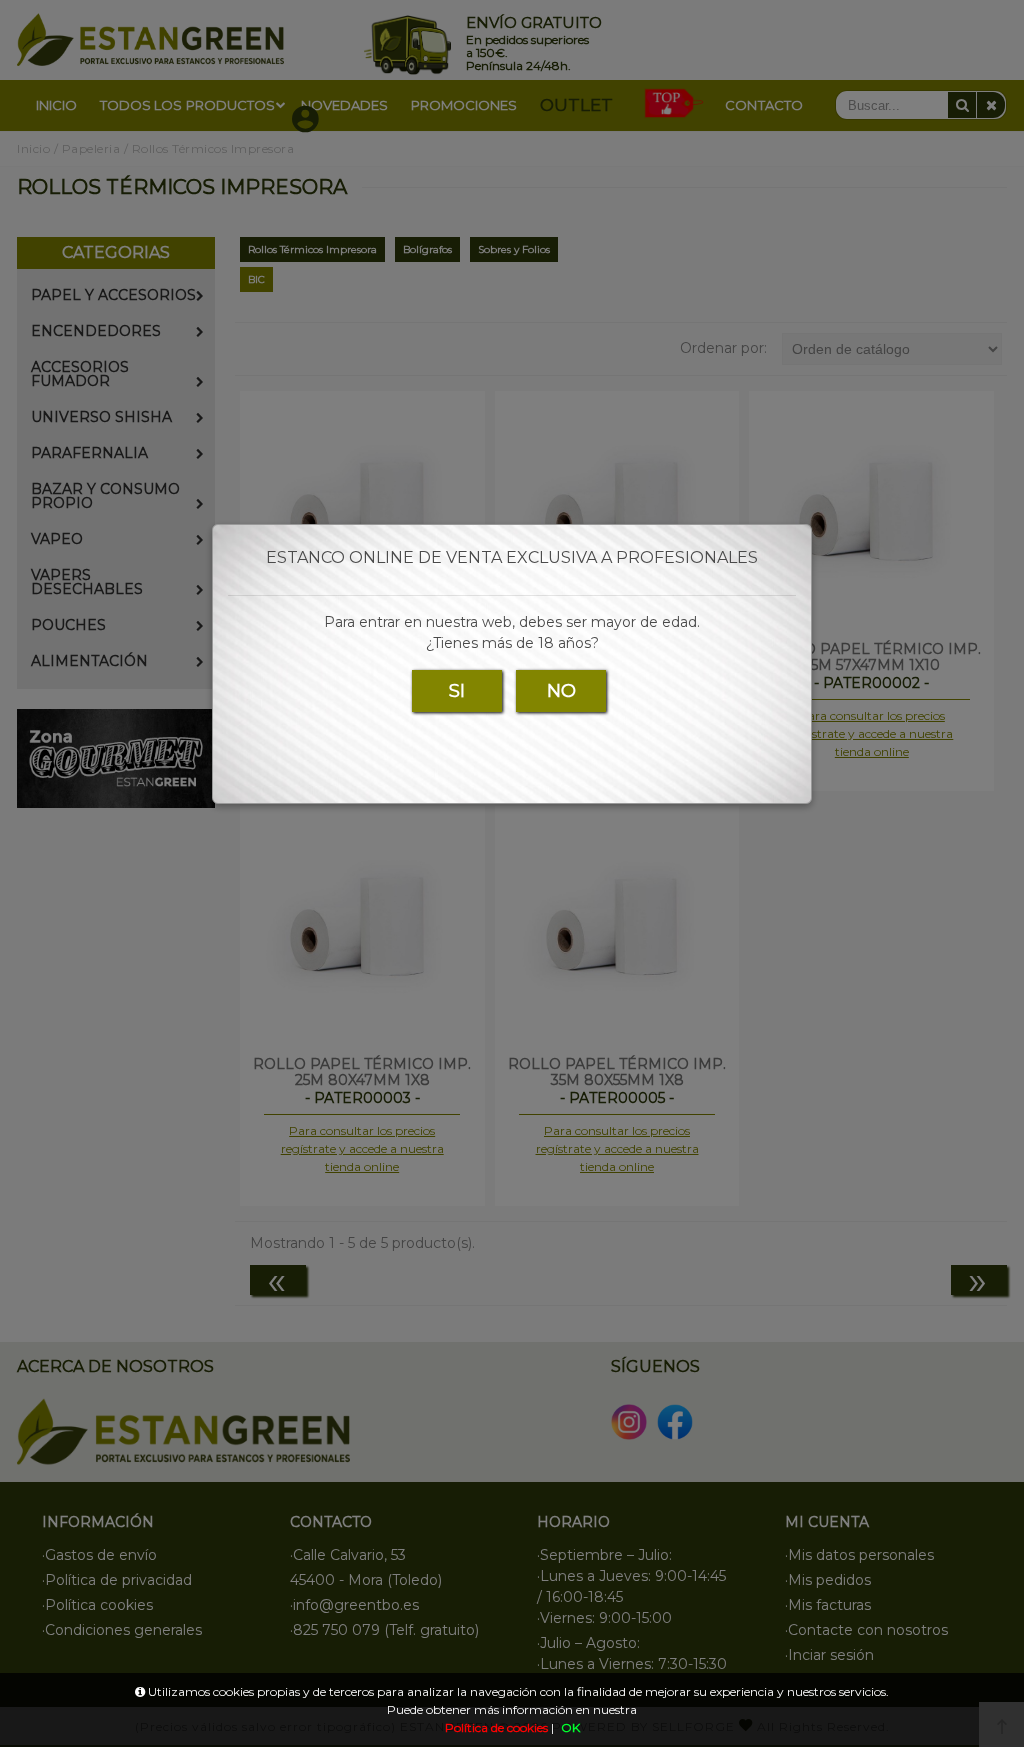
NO (561, 691)
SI (457, 691)
